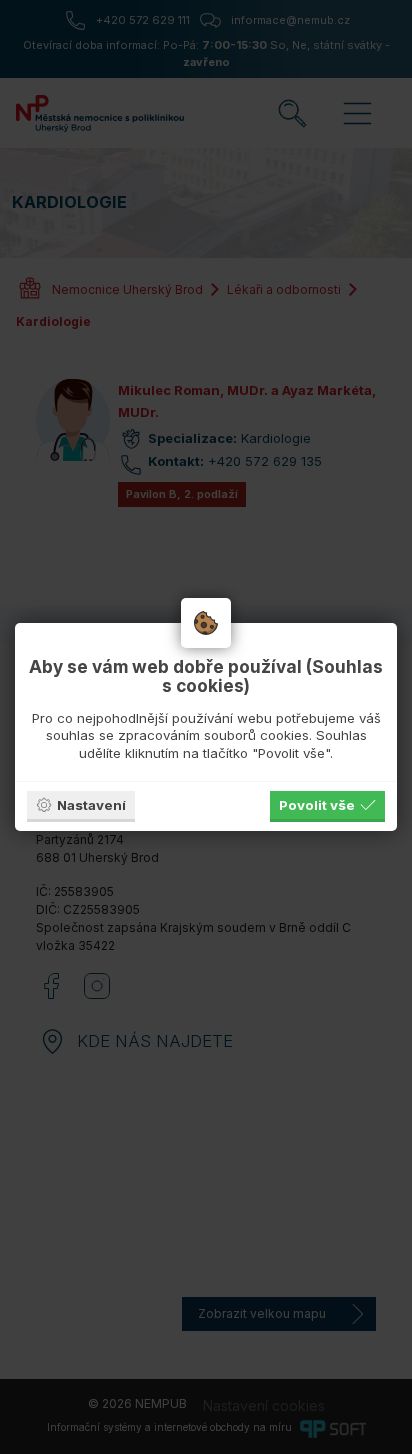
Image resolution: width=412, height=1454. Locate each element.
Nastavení (91, 805)
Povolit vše (317, 805)
